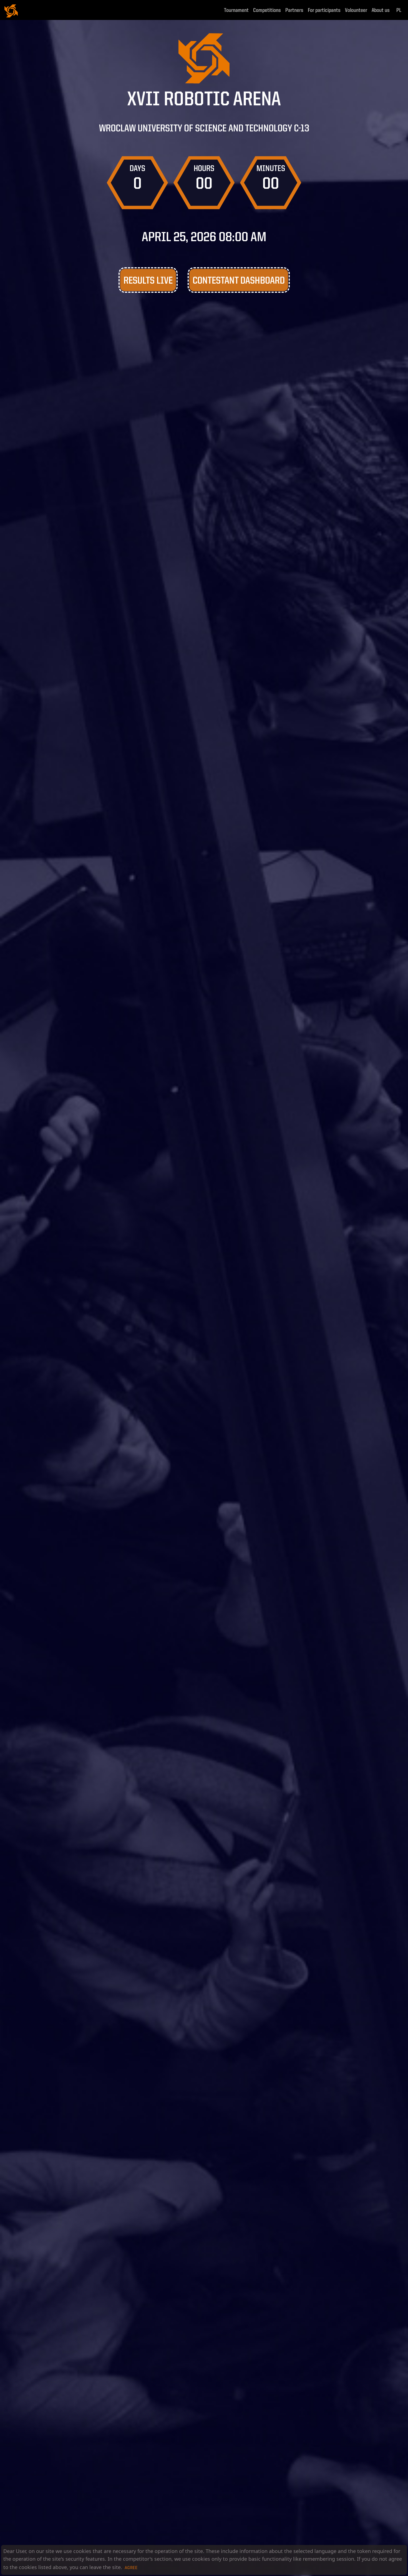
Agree (131, 2568)
